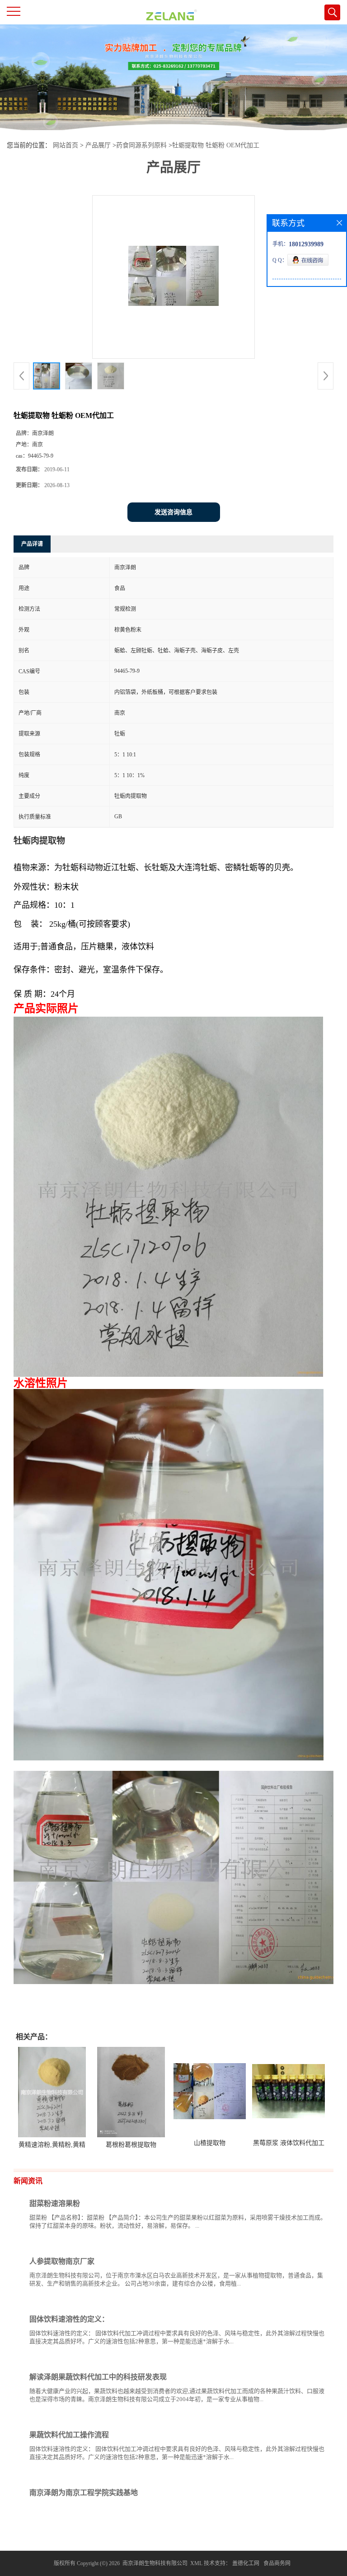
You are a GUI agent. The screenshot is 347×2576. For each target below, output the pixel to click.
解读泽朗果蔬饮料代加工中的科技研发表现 (98, 2377)
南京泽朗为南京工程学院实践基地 (84, 2493)
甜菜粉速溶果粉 (55, 2203)
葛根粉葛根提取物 (131, 2145)
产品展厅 (98, 145)
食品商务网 (277, 2563)
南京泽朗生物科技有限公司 (155, 2563)
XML (196, 2563)
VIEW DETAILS (295, 2243)
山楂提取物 (210, 2143)
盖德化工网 (246, 2563)
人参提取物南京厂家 (62, 2261)
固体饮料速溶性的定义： (69, 2319)
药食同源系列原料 (141, 145)
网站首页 (66, 145)
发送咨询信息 (173, 512)
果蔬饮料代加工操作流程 (69, 2435)
